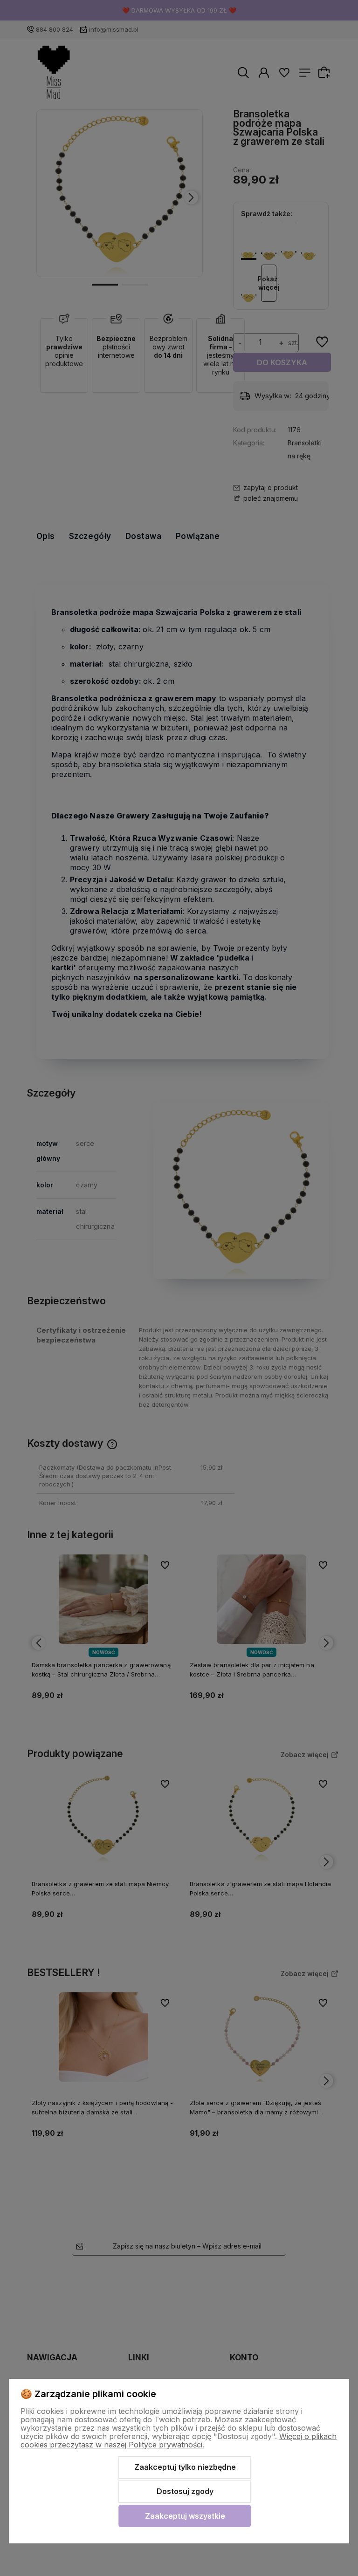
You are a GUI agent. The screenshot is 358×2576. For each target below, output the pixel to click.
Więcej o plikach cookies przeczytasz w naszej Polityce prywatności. (179, 2440)
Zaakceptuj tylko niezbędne (185, 2467)
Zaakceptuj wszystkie (185, 2516)
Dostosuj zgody (185, 2491)
